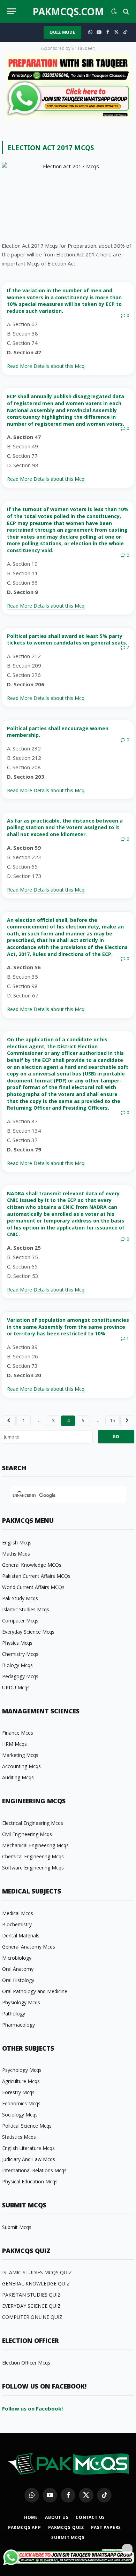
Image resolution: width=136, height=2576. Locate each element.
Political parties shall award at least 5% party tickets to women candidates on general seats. (67, 639)
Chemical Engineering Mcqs (33, 1856)
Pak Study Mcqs (20, 1598)
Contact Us (90, 2517)
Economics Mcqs (21, 2103)
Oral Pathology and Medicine (35, 1991)
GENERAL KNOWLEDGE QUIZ (36, 2284)
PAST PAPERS (106, 2527)
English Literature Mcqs (28, 2148)
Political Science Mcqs (27, 2126)
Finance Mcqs (18, 1733)
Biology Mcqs (17, 1665)
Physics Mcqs (17, 1643)
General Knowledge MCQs (32, 1565)
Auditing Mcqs (18, 1777)
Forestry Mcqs (18, 2092)
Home (31, 2517)
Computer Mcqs (20, 1621)
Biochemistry (17, 1924)
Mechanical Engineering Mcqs (35, 1845)
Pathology (14, 2014)
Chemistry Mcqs (20, 1654)
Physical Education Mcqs (30, 2181)
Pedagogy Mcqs (20, 1676)
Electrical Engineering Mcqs (33, 1823)
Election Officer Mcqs (26, 2363)
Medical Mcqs (18, 1913)
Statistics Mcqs (19, 2137)
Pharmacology (18, 2025)
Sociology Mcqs (20, 2115)
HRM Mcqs (14, 1744)
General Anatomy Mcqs (29, 1947)
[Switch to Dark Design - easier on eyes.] (114, 11)
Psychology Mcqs (22, 2070)
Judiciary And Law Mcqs (29, 2159)
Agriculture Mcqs (21, 2081)
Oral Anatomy (18, 1969)
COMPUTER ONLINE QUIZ (32, 2317)
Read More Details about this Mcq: (46, 366)
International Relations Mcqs (34, 2170)
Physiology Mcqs (21, 2002)
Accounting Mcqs (21, 1766)
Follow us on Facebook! (32, 2408)
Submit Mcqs (17, 2227)
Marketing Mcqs (20, 1755)
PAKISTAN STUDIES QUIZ (31, 2295)
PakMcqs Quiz (66, 2527)
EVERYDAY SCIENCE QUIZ (31, 2306)
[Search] (125, 11)
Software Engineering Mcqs (33, 1868)
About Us (57, 2517)
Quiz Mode (62, 32)
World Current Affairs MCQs (33, 1587)
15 (112, 1420)
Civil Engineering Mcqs (27, 1834)
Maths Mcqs (16, 1554)
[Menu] (12, 11)
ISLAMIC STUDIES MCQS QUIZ (37, 2272)
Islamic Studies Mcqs (26, 1609)
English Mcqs (17, 1542)
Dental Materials (21, 1935)
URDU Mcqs (16, 1687)
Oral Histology (18, 1980)
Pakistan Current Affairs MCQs (36, 1576)
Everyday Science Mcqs (28, 1632)
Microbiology (17, 1958)
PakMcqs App (25, 2527)
